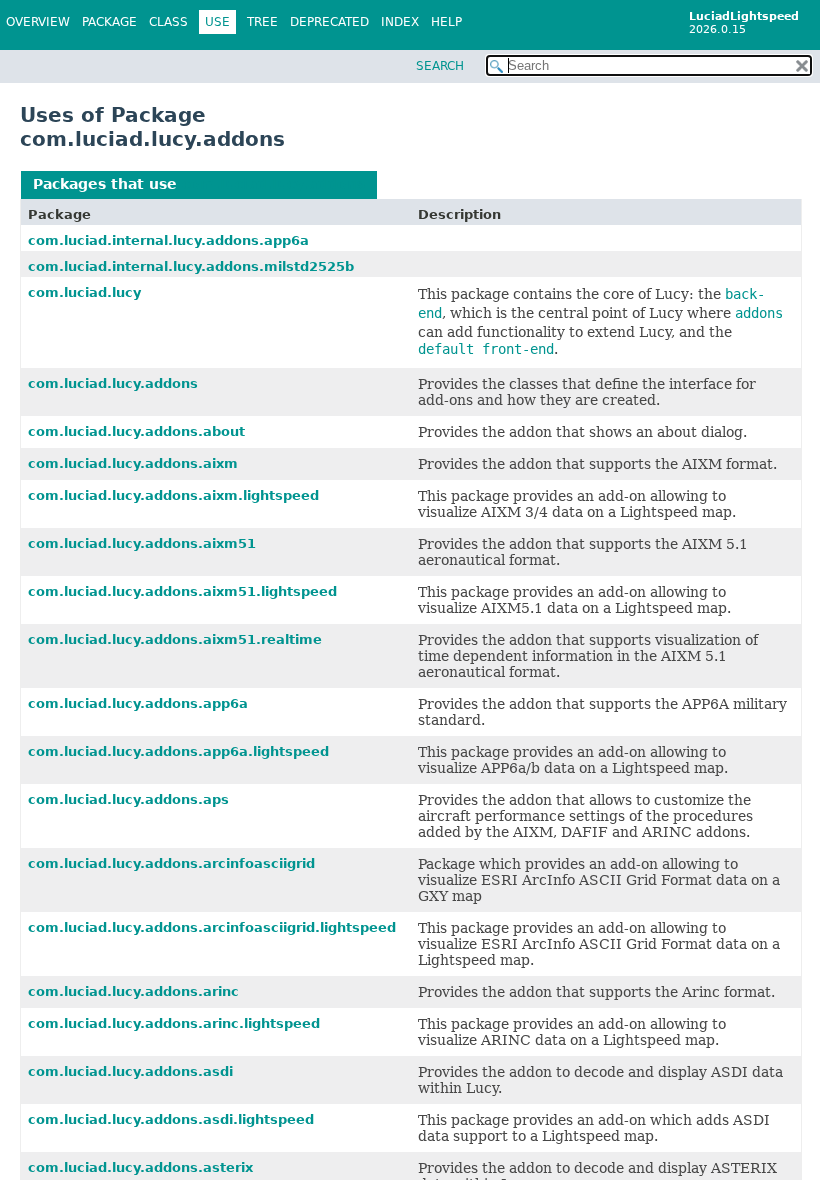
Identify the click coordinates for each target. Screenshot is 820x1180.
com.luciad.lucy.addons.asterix (140, 1167)
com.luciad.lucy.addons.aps (128, 799)
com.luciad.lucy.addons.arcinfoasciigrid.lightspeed (212, 927)
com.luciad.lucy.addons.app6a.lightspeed (178, 751)
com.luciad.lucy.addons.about (136, 431)
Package (109, 22)
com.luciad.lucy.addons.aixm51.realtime (175, 639)
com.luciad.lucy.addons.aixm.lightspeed (173, 495)
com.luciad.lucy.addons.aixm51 (142, 543)
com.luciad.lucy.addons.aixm (133, 463)
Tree (262, 22)
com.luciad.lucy (84, 292)
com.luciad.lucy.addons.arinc (133, 991)
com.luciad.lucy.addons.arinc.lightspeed (174, 1023)
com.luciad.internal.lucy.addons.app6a (168, 240)
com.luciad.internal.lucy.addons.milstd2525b (191, 266)
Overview (38, 22)
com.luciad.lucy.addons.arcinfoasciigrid (171, 863)
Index (400, 22)
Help (446, 22)
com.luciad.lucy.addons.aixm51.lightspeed (182, 591)
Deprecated (329, 22)
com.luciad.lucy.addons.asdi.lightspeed (171, 1119)
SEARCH (440, 66)
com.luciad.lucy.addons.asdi (130, 1071)
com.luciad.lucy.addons (273, 184)
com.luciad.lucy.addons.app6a (138, 703)
